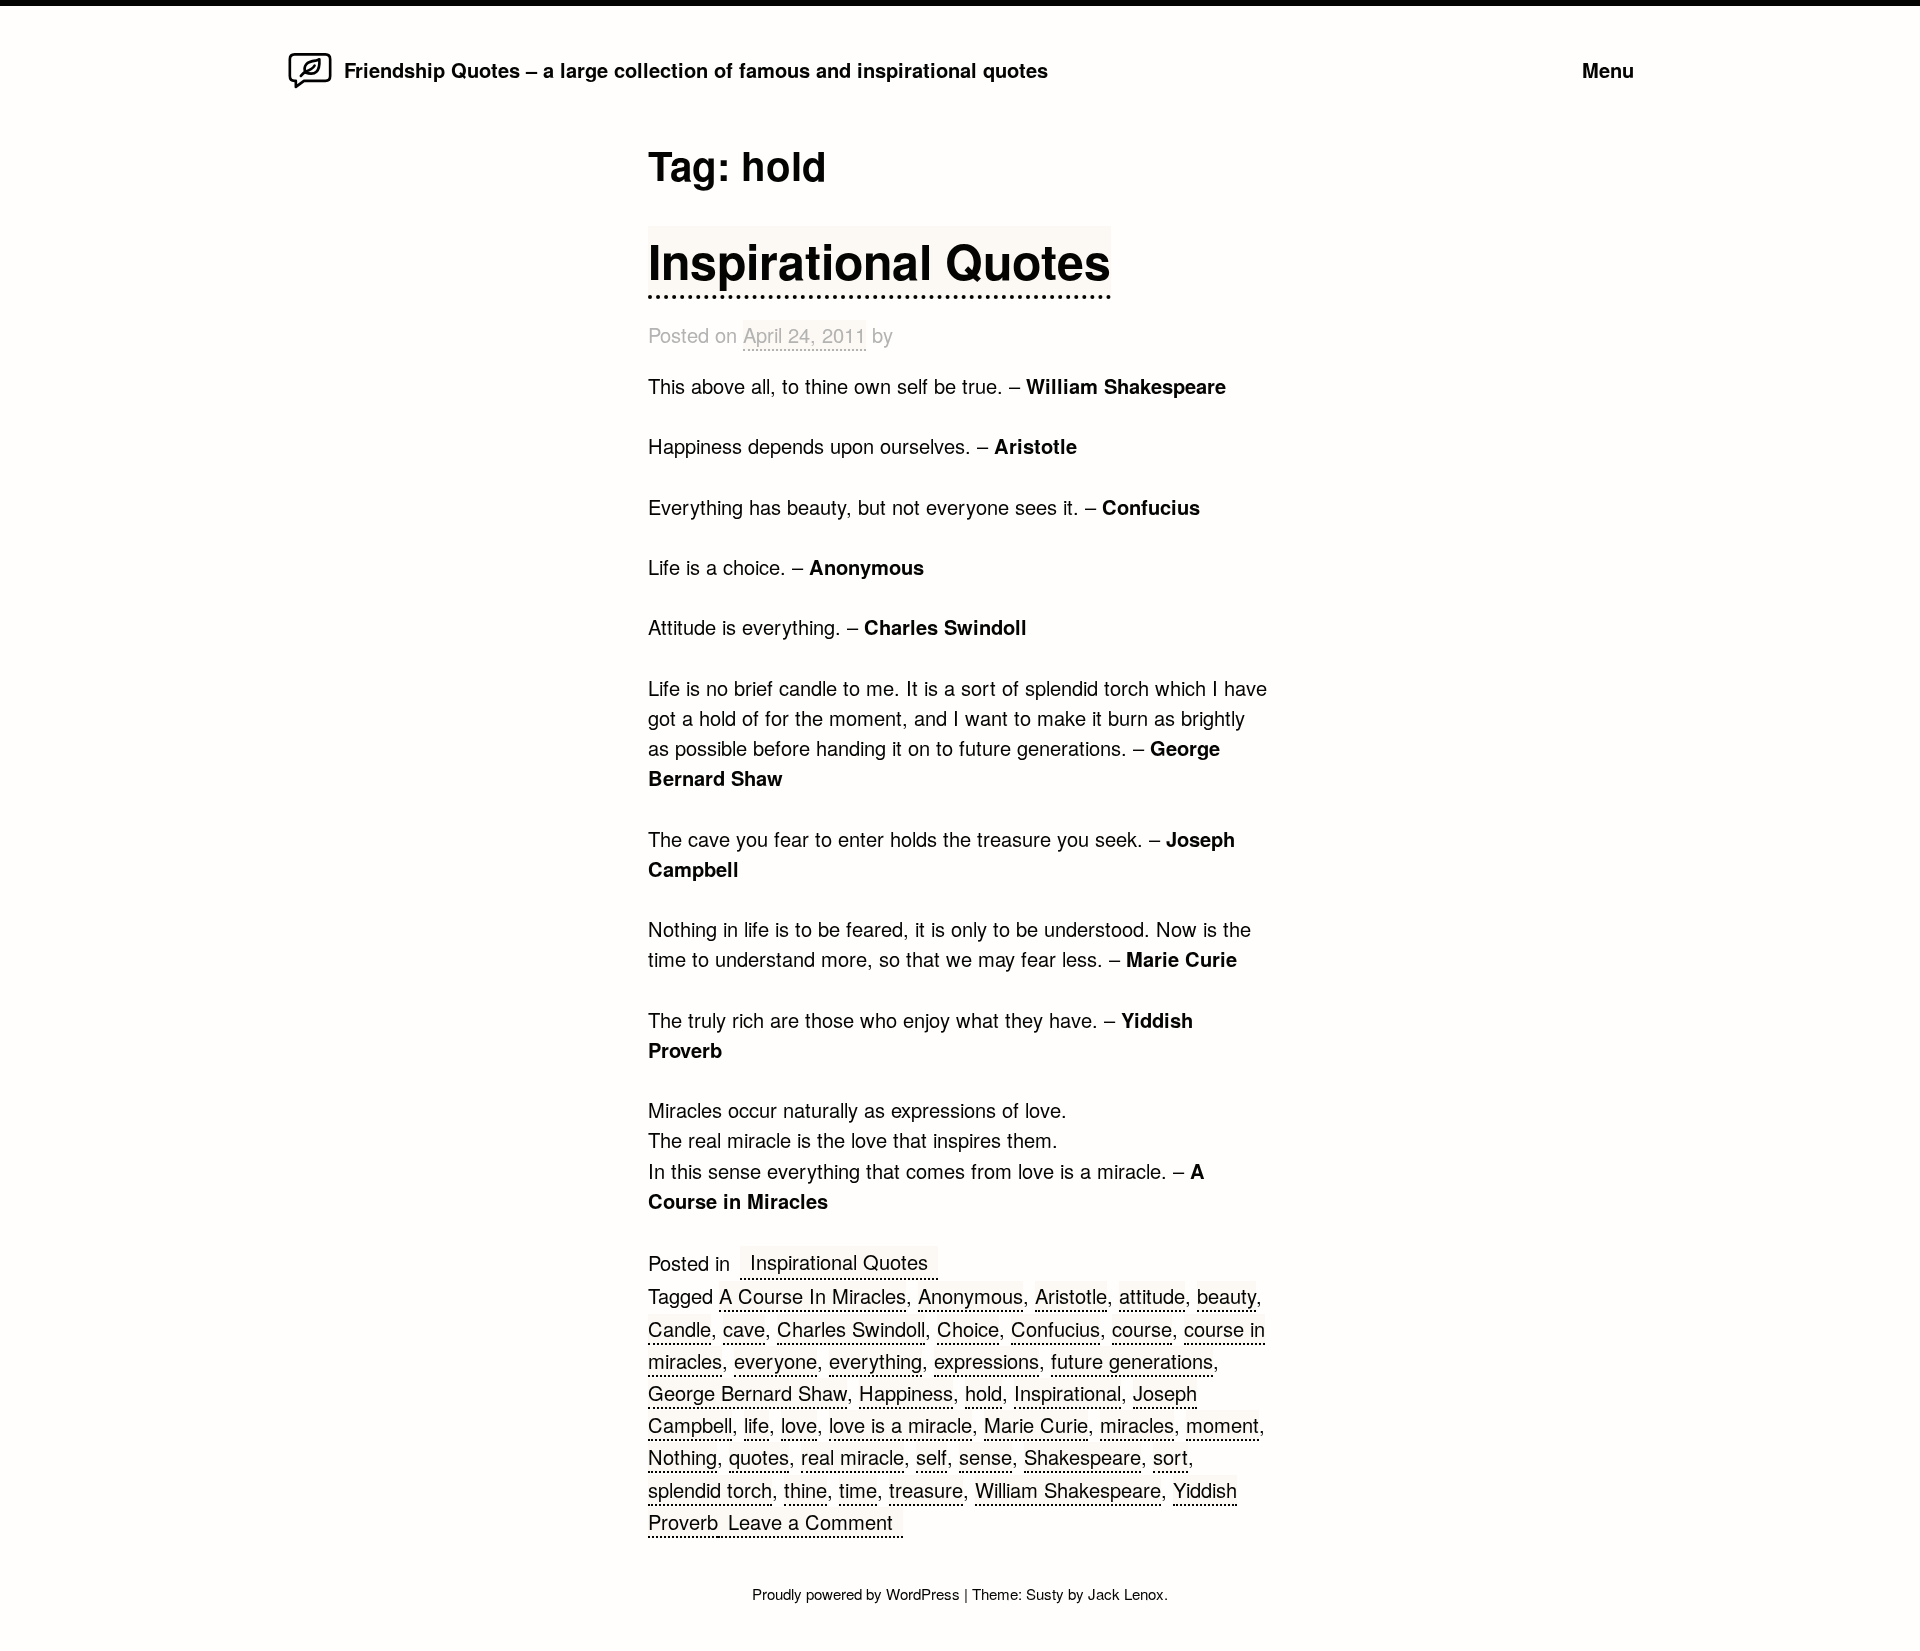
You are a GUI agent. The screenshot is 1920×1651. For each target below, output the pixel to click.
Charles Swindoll (851, 1328)
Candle (679, 1328)
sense (985, 1456)
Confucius (1055, 1328)
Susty (1045, 1593)
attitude (1152, 1295)
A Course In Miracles (812, 1295)
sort (1170, 1456)
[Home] (310, 86)
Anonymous (970, 1295)
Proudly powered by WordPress (858, 1593)
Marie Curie (1036, 1424)
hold (983, 1392)
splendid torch (710, 1489)
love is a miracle (900, 1424)
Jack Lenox (1126, 1593)
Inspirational (1067, 1392)
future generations (1132, 1360)
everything (875, 1360)
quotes (759, 1456)
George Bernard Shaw (747, 1392)
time (858, 1489)
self (931, 1456)
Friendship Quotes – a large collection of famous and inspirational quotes (696, 69)
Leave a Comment (815, 1522)
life (756, 1424)
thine (805, 1489)
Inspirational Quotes (879, 260)
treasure (926, 1489)
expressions (986, 1360)
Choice (968, 1328)
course (1142, 1328)
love (799, 1424)
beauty (1226, 1295)
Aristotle (1071, 1295)
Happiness (906, 1392)
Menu (1608, 69)
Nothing (682, 1456)
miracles (1137, 1424)
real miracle (852, 1456)
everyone (775, 1360)
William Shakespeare (1068, 1489)
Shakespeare (1082, 1456)
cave (744, 1328)
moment (1222, 1424)
